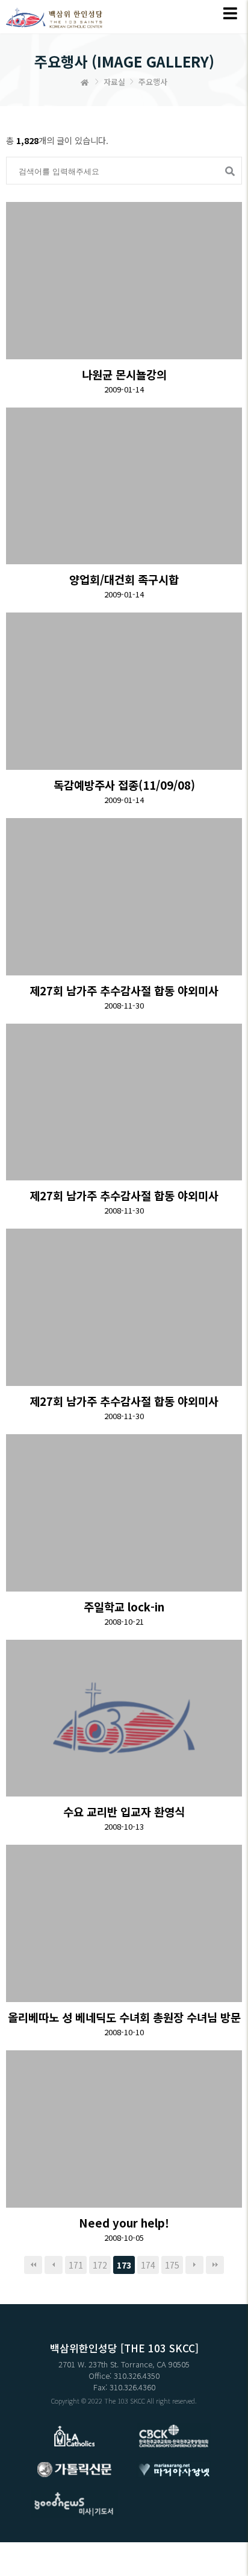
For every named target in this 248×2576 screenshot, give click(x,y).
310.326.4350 (137, 2376)
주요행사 (153, 82)
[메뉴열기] (230, 14)
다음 (194, 2265)
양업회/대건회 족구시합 (124, 579)
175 (172, 2265)
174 (148, 2265)
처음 (33, 2265)
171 (76, 2265)
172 (100, 2265)
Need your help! (124, 2222)
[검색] (228, 171)
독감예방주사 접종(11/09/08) (124, 785)
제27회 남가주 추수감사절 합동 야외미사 (124, 990)
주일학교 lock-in (124, 1606)
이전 (54, 2265)
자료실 (114, 82)
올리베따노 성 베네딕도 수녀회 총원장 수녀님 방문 (124, 2017)
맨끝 (215, 2265)
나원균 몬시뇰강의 (124, 374)
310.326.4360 (132, 2387)
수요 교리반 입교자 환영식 (124, 1811)
